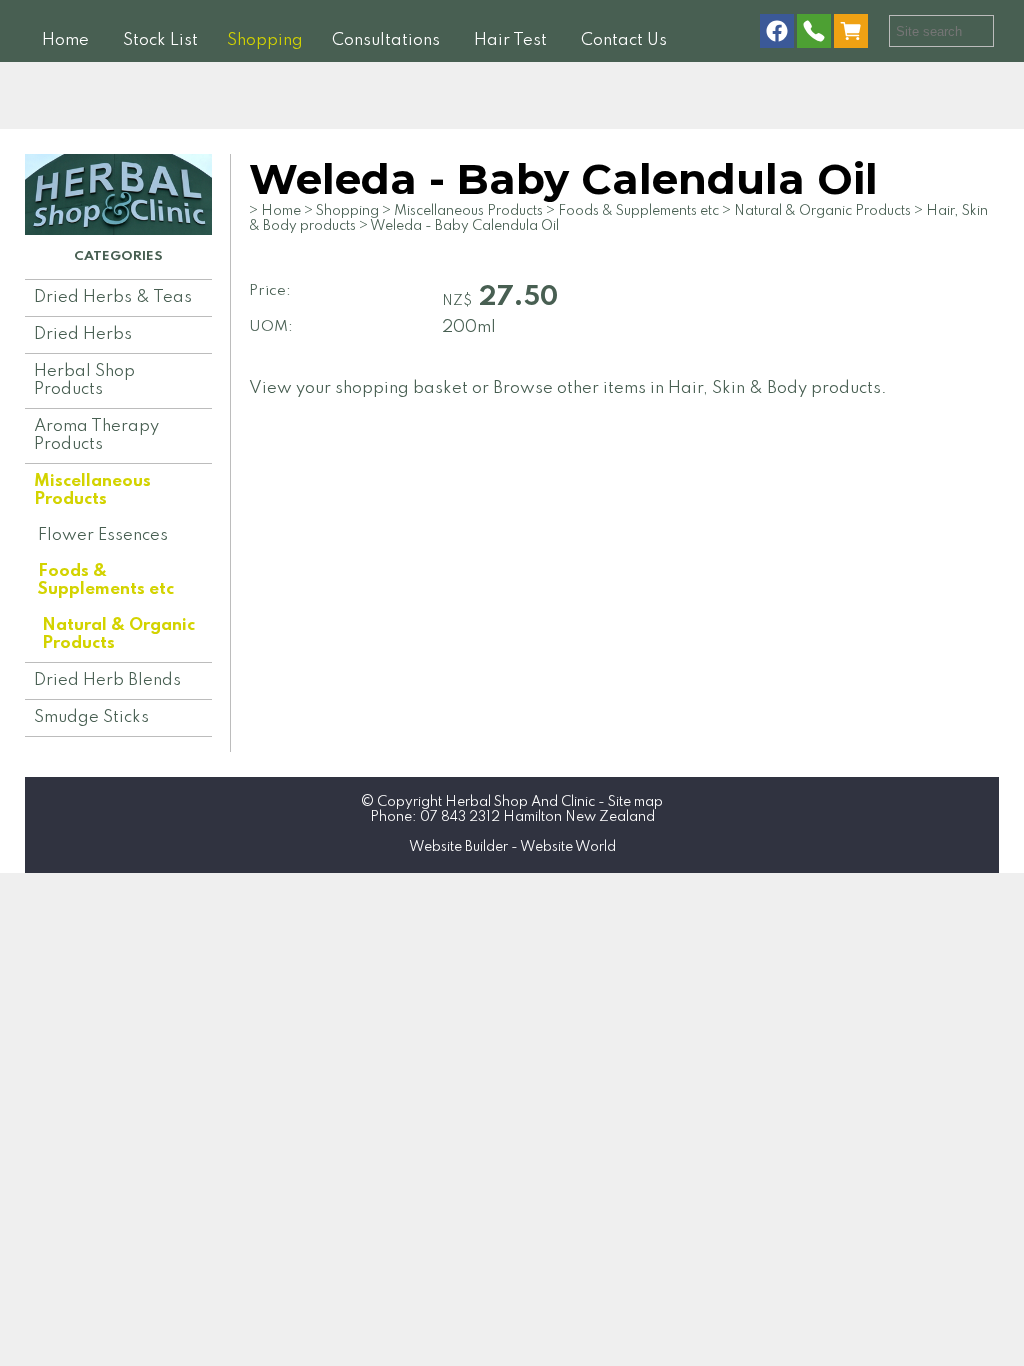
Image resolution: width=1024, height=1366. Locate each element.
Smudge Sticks (91, 717)
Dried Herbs (83, 334)
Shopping (265, 40)
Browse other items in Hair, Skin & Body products (687, 388)
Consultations (386, 40)
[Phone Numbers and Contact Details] (814, 32)
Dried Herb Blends (107, 680)
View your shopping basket (358, 388)
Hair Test (510, 40)
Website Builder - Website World (512, 847)
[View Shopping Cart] (855, 32)
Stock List (160, 40)
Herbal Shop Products (84, 380)
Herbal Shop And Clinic (520, 802)
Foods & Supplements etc (106, 580)
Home (65, 40)
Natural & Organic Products (118, 634)
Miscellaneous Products (92, 490)
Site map (635, 802)
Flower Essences (103, 535)
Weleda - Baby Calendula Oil (464, 226)
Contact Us (624, 40)
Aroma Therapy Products (96, 435)
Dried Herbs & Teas (113, 297)
